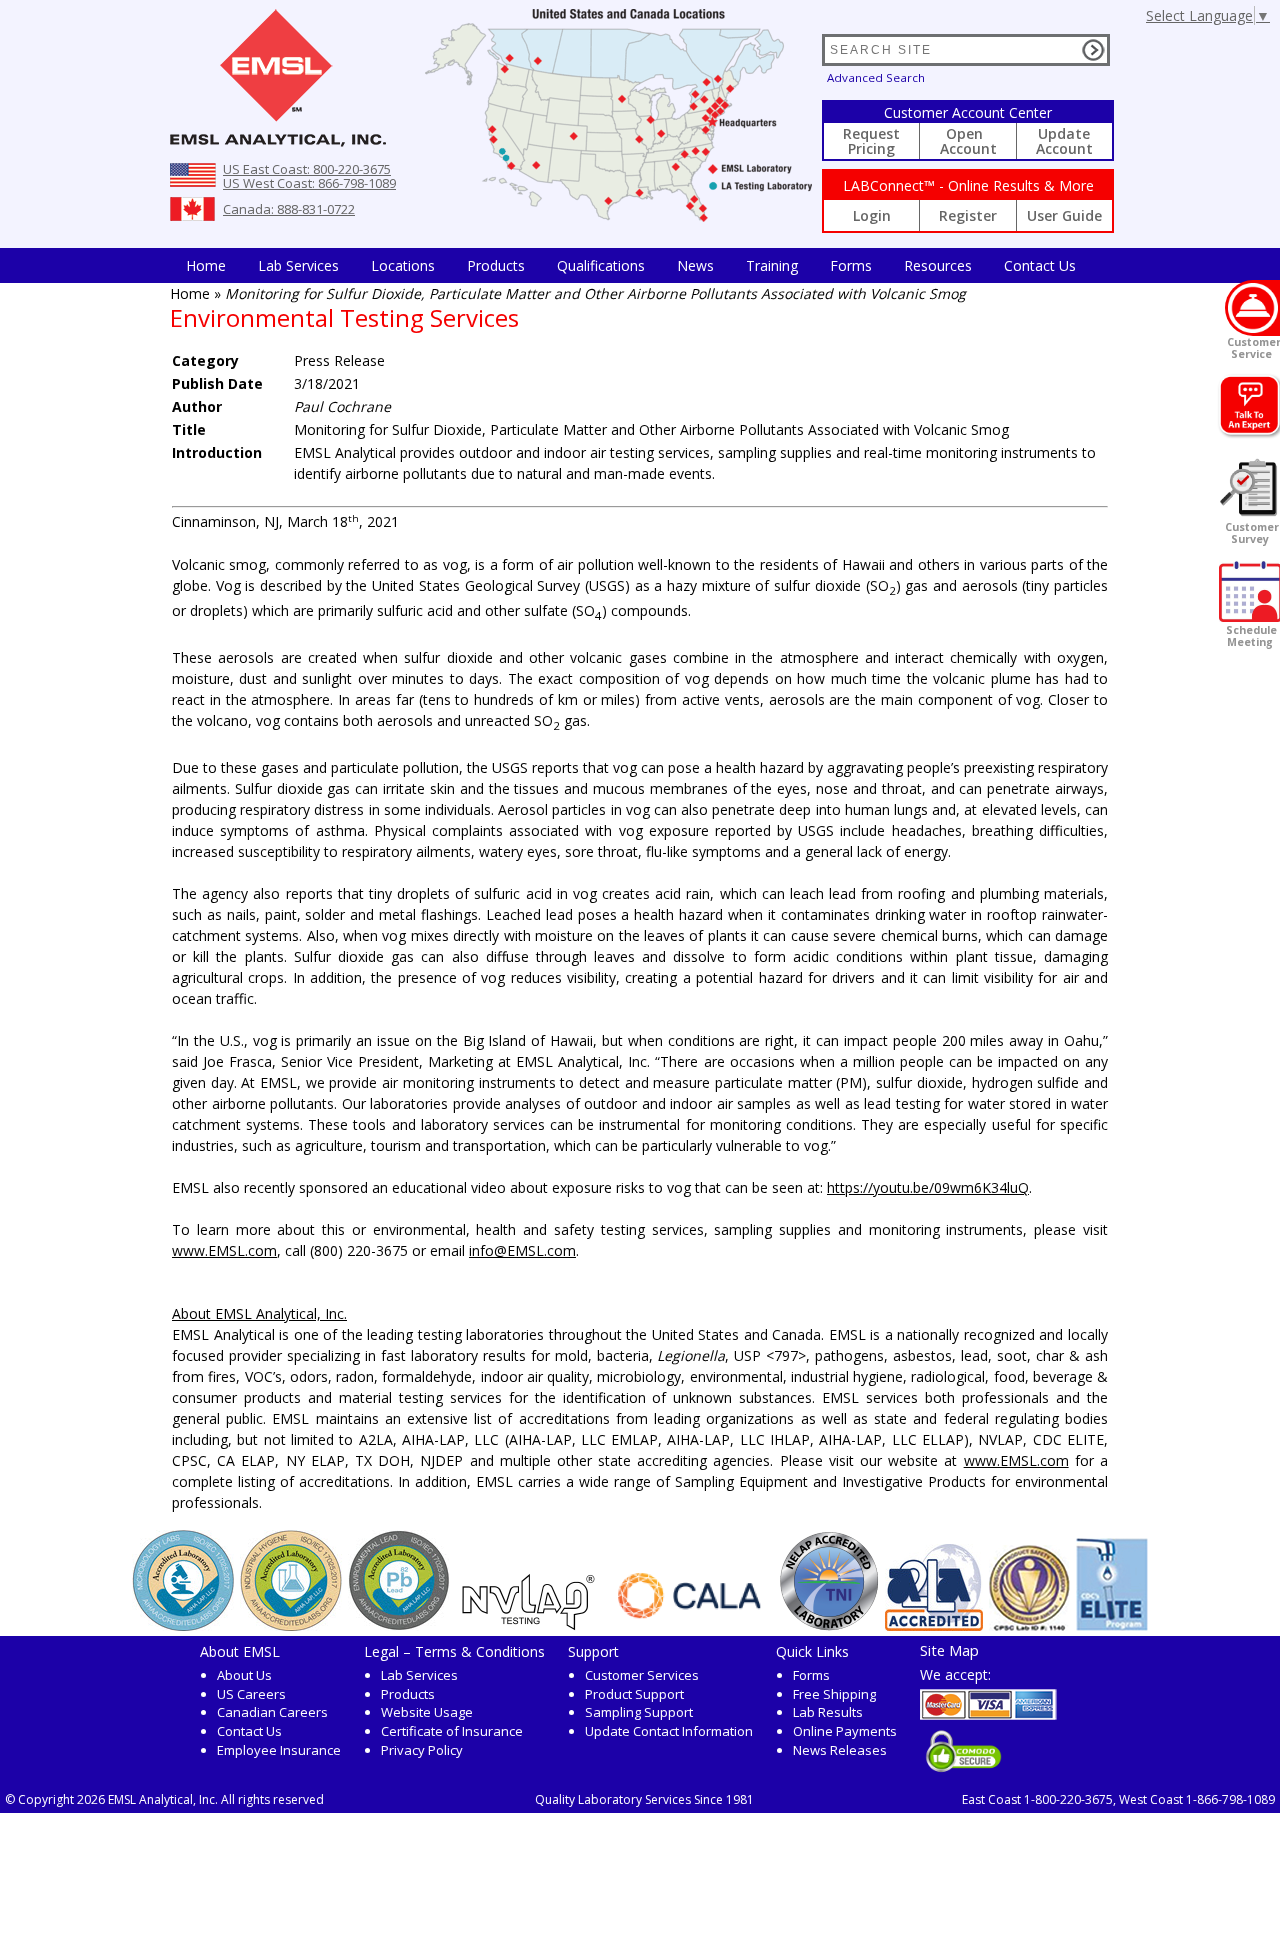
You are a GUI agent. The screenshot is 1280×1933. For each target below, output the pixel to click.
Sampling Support (639, 1712)
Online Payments (845, 1731)
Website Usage (427, 1712)
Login (872, 215)
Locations (403, 265)
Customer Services (642, 1675)
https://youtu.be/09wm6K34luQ (928, 1187)
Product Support (634, 1694)
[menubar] (631, 265)
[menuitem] (206, 265)
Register (968, 215)
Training (772, 265)
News (695, 265)
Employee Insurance (279, 1750)
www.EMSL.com (224, 1250)
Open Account (968, 141)
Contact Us (1040, 265)
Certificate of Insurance (452, 1731)
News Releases (840, 1750)
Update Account (1064, 141)
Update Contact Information (669, 1731)
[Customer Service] (1252, 308)
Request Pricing (871, 141)
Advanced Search (876, 77)
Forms (851, 265)
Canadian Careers (272, 1712)
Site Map (949, 1650)
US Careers (251, 1694)
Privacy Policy (422, 1750)
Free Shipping (834, 1694)
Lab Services (419, 1675)
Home (206, 265)
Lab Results (828, 1712)
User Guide (1064, 215)
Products (496, 265)
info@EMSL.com (522, 1250)
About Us (244, 1675)
